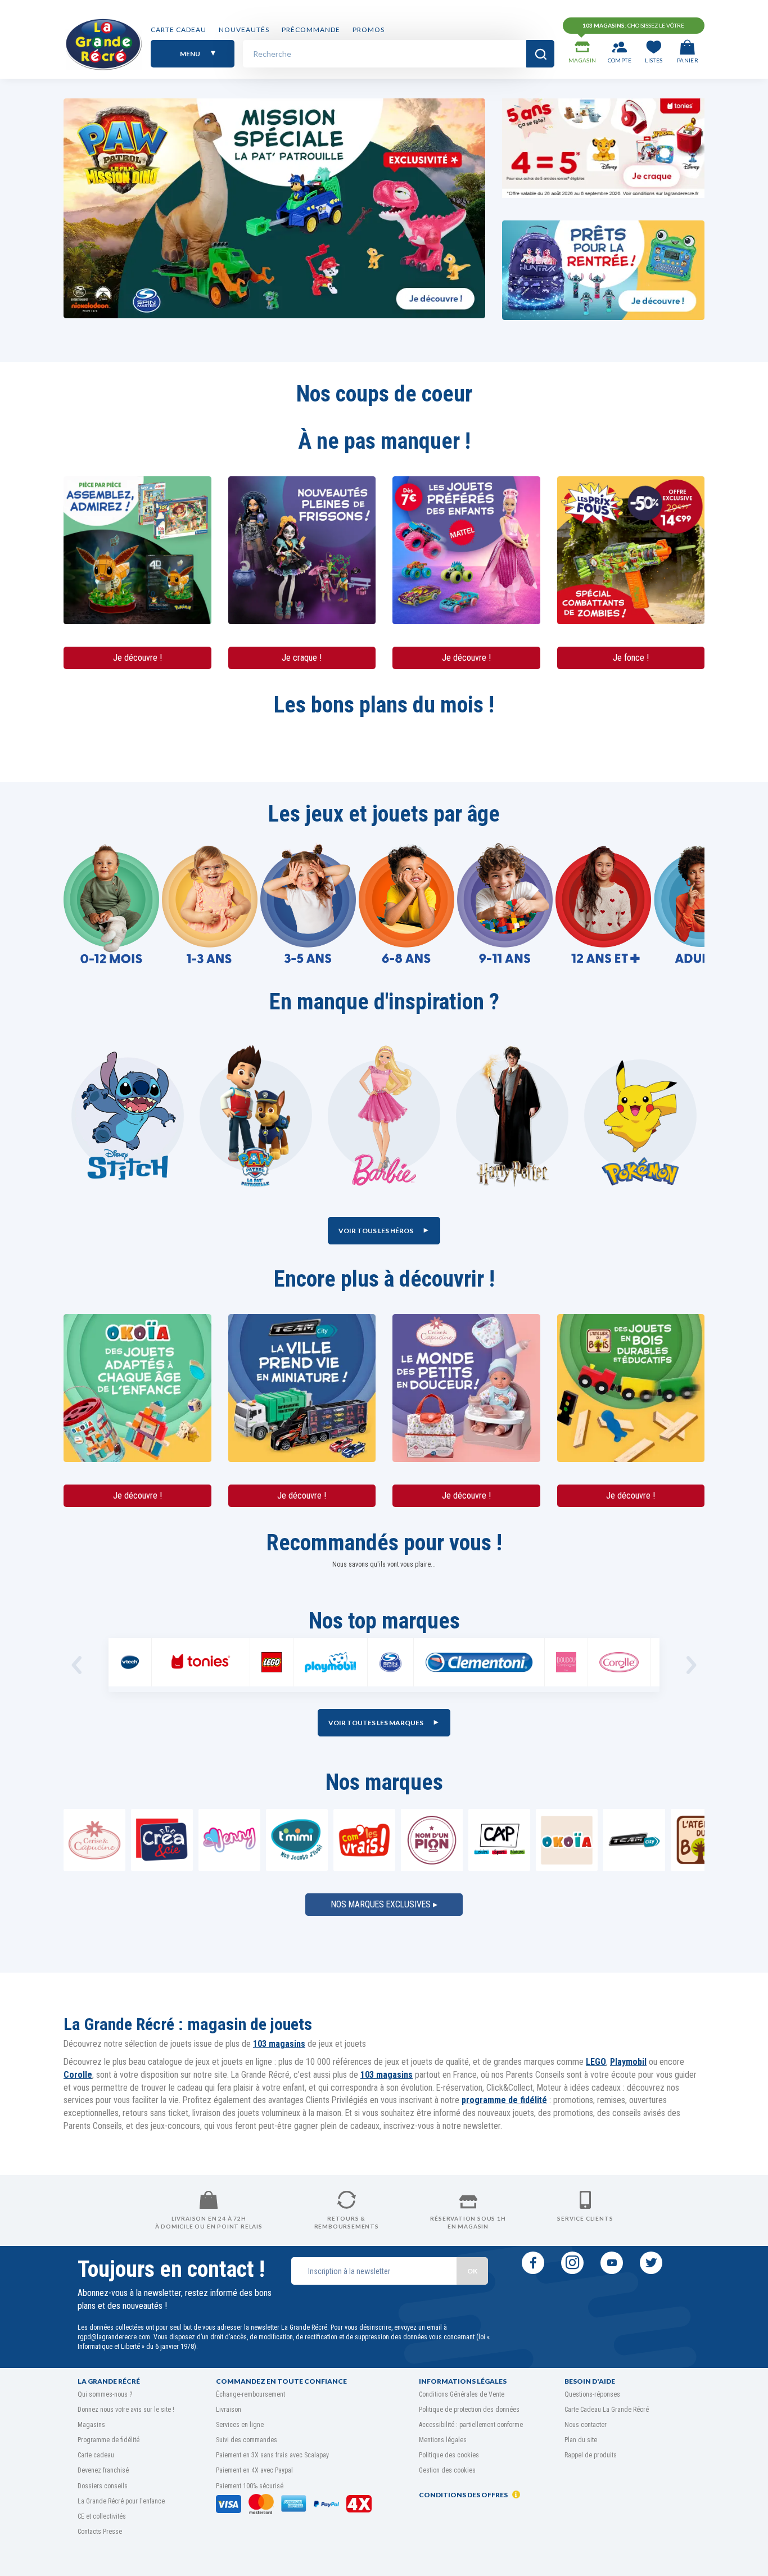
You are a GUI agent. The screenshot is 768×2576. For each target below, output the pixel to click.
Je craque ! (302, 658)
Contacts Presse (100, 2532)
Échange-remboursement (250, 2394)
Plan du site (581, 2440)
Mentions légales (443, 2440)
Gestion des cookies (447, 2470)
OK (472, 2271)
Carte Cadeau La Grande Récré (607, 2410)
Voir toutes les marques (376, 1723)
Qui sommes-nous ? (105, 2394)
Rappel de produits (591, 2455)
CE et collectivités (102, 2516)
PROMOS (369, 30)
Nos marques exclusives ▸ (384, 1904)
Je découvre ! (137, 658)
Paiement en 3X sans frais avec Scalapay (272, 2455)
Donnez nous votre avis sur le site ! (126, 2410)
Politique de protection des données (469, 2410)
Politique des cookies (449, 2455)
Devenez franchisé (103, 2470)
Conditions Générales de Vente (462, 2394)
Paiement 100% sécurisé (250, 2486)
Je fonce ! (631, 658)
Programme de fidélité (109, 2440)
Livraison (229, 2410)
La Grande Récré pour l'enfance (121, 2501)
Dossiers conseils (103, 2486)
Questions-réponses (592, 2394)
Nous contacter (586, 2425)
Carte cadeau (179, 30)
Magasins (91, 2425)
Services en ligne (240, 2425)
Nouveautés (244, 30)
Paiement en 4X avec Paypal (254, 2470)
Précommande (311, 30)
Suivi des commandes (247, 2440)
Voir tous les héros (376, 1231)
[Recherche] (540, 54)
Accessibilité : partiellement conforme (471, 2425)
